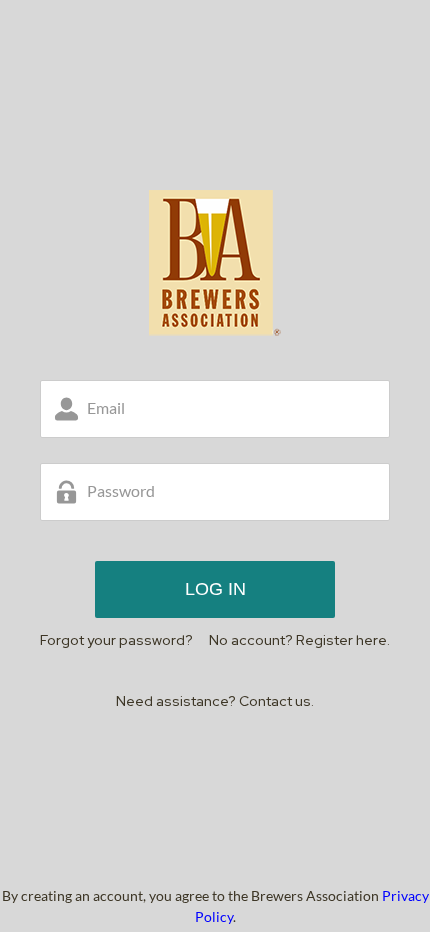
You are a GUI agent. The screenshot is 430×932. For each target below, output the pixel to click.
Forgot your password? (116, 640)
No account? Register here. (299, 640)
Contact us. (276, 701)
